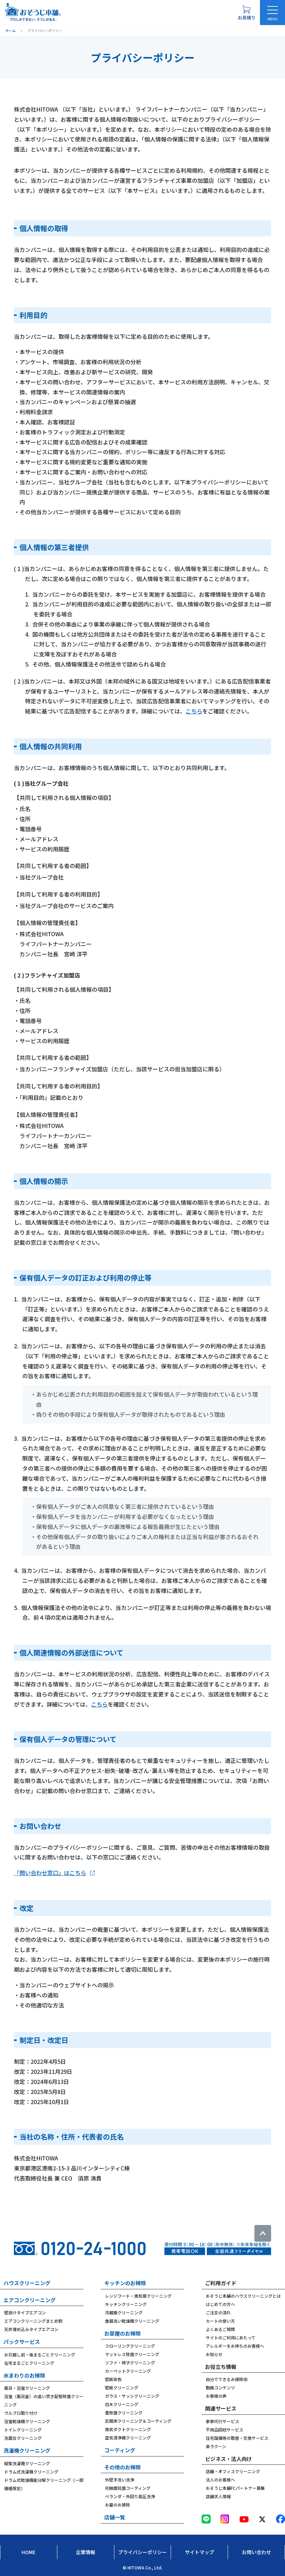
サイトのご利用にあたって (231, 2337)
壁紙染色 (113, 2379)
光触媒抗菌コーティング (128, 2488)
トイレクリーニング (23, 2430)
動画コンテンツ (220, 2387)
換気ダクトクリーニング (128, 2429)
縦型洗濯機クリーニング (27, 2463)
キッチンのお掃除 (125, 2283)
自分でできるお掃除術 (227, 2379)
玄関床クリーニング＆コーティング (138, 2421)
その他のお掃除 (123, 2467)
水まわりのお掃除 (24, 2375)
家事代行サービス (222, 2421)
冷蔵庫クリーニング (124, 2312)
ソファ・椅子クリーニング (130, 2362)
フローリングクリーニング (130, 2346)
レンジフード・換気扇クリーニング (138, 2296)
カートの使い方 (220, 2321)
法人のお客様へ (220, 2480)
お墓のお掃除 (117, 2505)
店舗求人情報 (218, 2496)
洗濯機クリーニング (27, 2450)
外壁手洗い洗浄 (120, 2480)
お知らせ (214, 2354)
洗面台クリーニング (23, 2438)
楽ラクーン (216, 2446)
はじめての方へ (220, 2304)
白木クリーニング (122, 2404)
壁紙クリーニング (122, 2387)
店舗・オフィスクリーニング (233, 2471)
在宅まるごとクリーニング (29, 2363)
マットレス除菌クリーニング (132, 2354)
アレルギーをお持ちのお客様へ (235, 2346)
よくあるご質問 (220, 2329)
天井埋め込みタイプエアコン (31, 2329)
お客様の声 (216, 2396)
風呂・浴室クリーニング (27, 2388)
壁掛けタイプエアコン (25, 2312)
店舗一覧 (115, 2517)
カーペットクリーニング (128, 2371)
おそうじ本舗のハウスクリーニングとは (243, 2296)
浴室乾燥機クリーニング (27, 2421)
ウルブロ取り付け (21, 2413)
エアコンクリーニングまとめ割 (33, 2321)
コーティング (120, 2450)
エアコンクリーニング (30, 2300)
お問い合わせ (256, 2552)
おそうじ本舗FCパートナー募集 (235, 2488)
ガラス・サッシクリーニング (132, 2396)
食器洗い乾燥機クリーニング (132, 2321)
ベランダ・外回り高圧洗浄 (130, 2496)
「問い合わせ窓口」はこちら (50, 1873)
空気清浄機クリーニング (128, 2438)
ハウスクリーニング (27, 2283)
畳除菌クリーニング (124, 2413)
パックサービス (22, 2342)
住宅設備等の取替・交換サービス (237, 2438)
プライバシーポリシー (142, 2552)
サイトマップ (199, 2552)
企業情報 (85, 2552)
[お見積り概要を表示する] (246, 13)
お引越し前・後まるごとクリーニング (40, 2354)
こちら (194, 711)
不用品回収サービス (225, 2430)
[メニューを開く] (272, 13)
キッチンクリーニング (126, 2304)
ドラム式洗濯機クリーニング (31, 2472)
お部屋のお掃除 (123, 2333)
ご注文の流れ (218, 2312)
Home (28, 2552)
